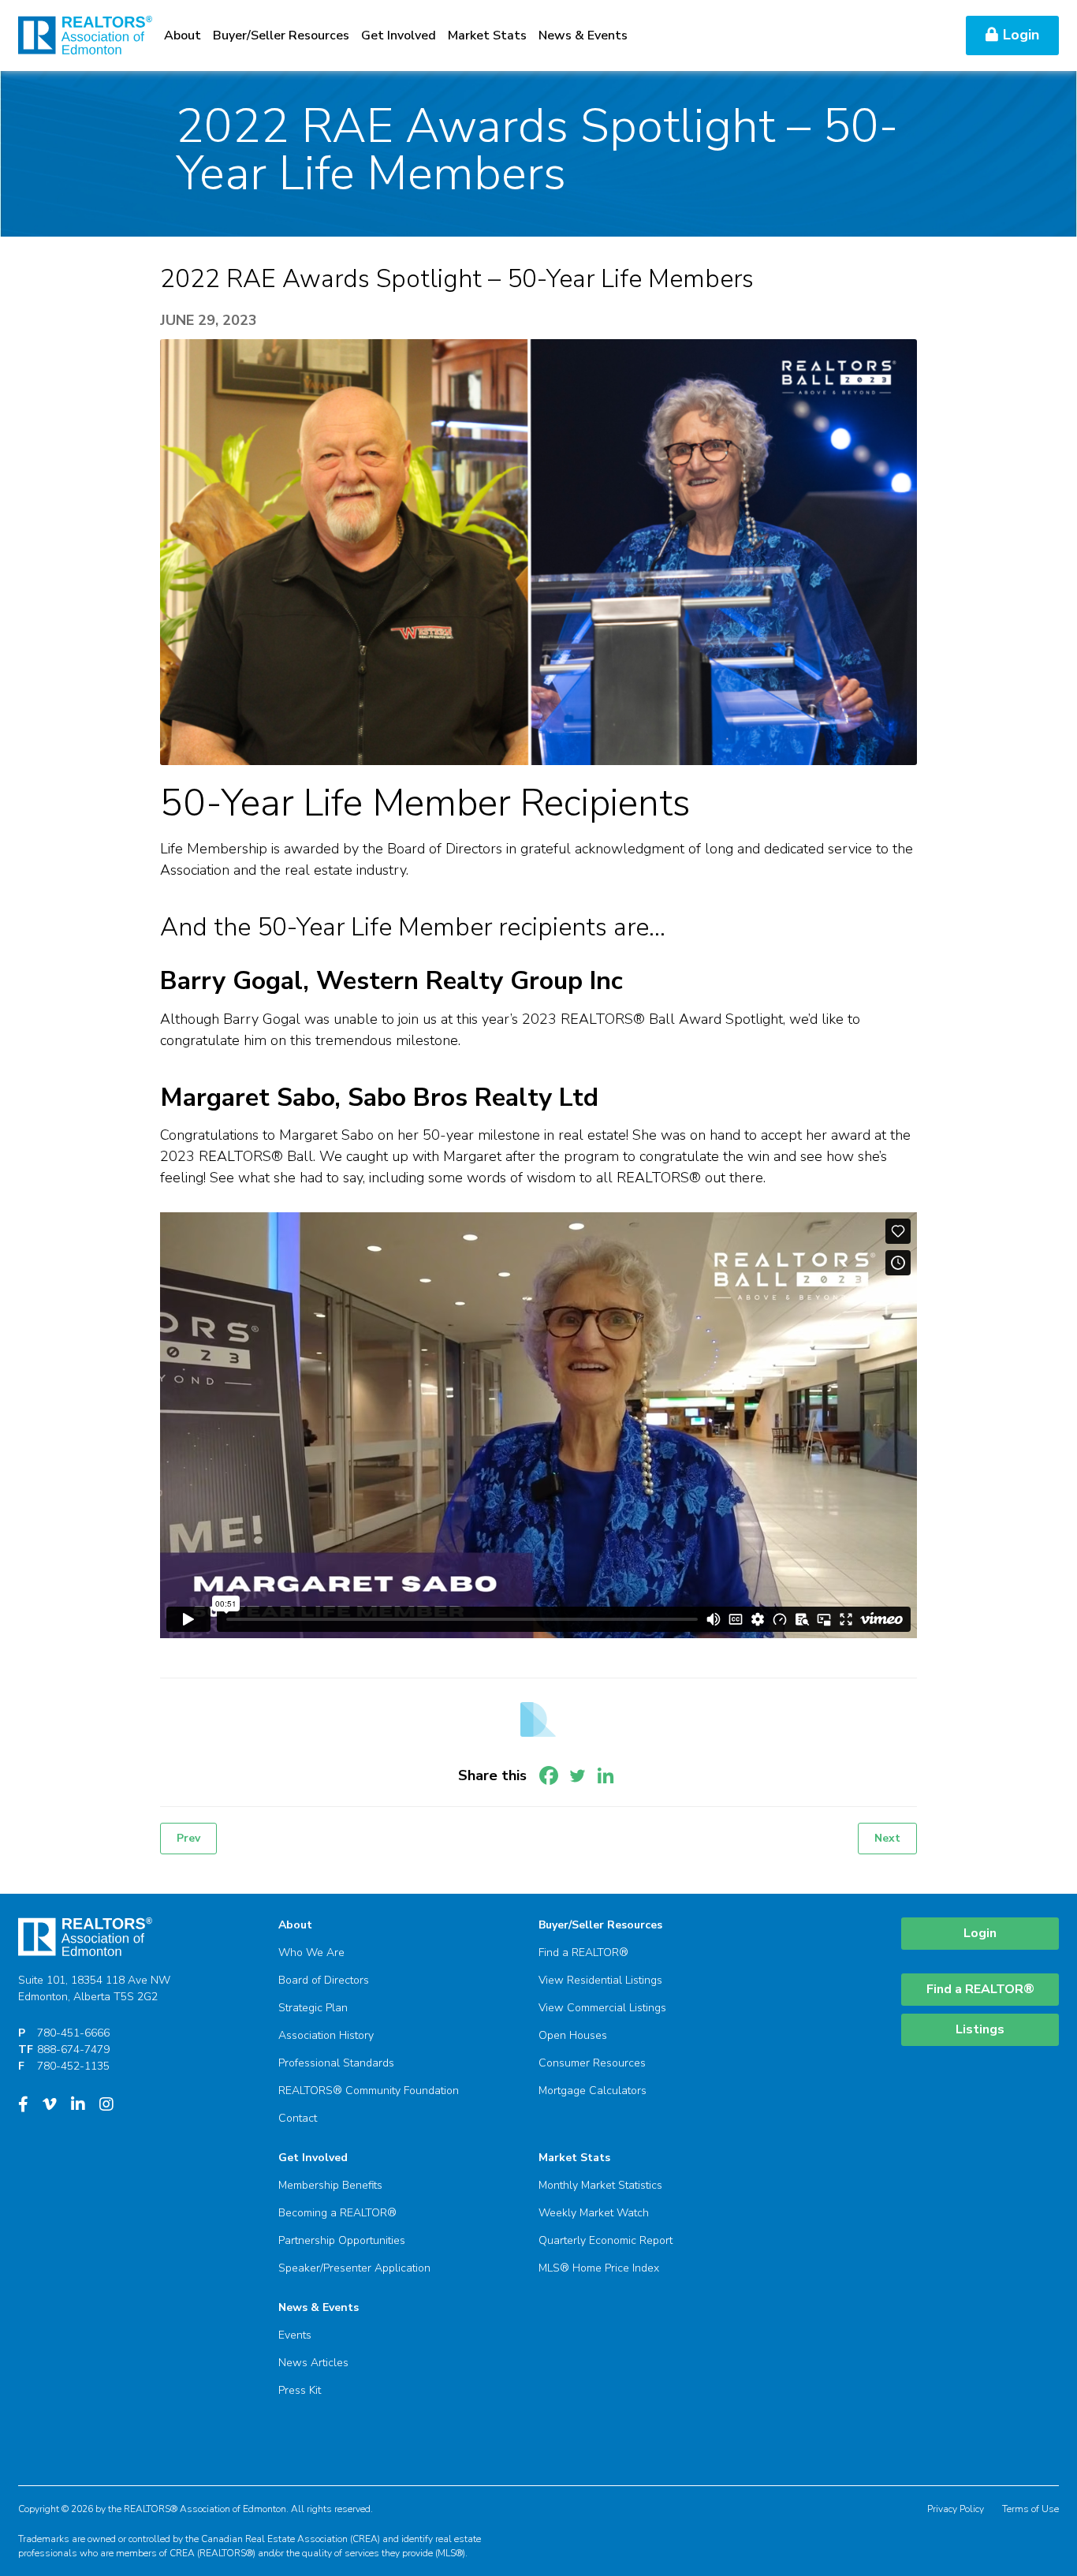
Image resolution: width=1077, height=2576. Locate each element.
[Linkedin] (606, 1775)
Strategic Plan (313, 2008)
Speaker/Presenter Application (354, 2268)
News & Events (583, 35)
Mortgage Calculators (593, 2091)
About (183, 35)
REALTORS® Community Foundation (369, 2091)
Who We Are (311, 1953)
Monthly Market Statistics (600, 2185)
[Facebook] (549, 1775)
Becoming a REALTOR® (337, 2213)
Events (295, 2335)
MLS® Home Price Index (599, 2268)
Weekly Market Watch (594, 2213)
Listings (980, 2029)
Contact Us (917, 35)
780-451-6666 (73, 2033)
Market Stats (487, 35)
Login (1021, 35)
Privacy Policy (956, 2509)
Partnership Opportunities (342, 2240)
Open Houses (573, 2035)
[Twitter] (577, 1775)
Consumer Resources (592, 2063)
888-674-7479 (73, 2050)
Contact (298, 2118)
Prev (188, 1838)
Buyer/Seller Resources (281, 35)
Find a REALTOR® (583, 1953)
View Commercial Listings (602, 2008)
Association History (326, 2035)
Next (887, 1838)
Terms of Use (1030, 2509)
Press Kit (300, 2390)
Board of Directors (324, 1980)
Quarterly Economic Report (606, 2240)
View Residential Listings (600, 1980)
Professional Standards (336, 2063)
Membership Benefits (330, 2185)
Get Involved (399, 35)
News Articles (313, 2363)
